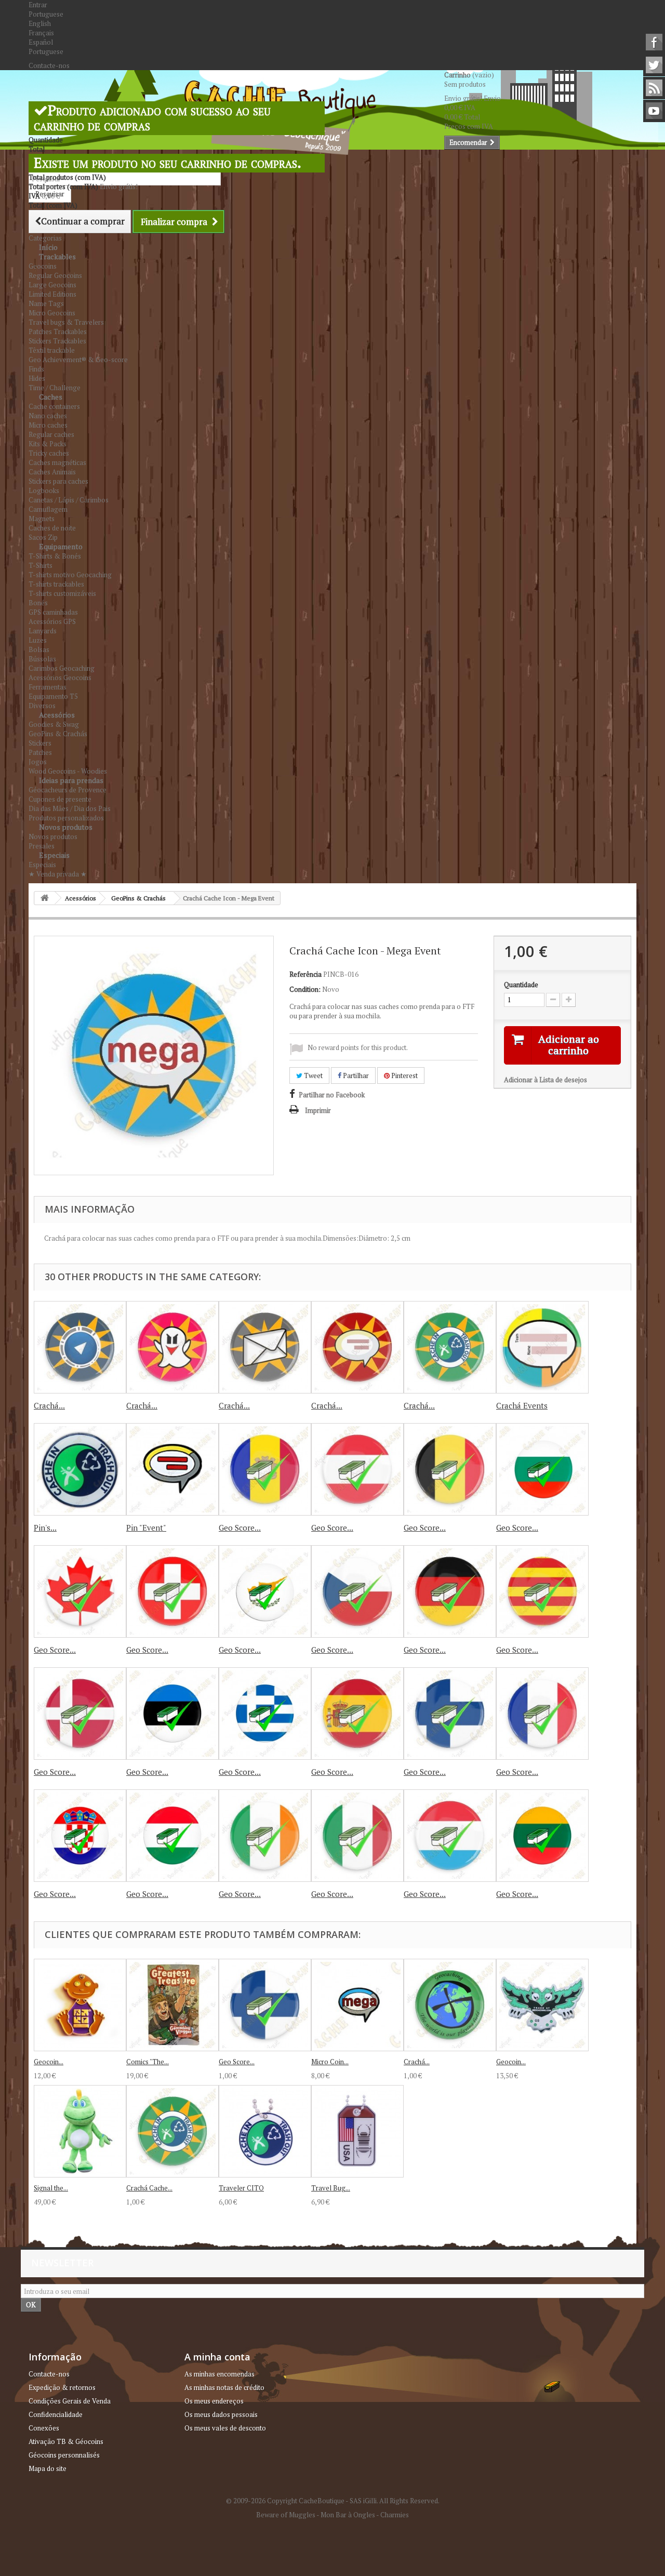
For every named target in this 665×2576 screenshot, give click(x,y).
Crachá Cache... (149, 2188)
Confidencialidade (56, 2414)
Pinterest (404, 1075)
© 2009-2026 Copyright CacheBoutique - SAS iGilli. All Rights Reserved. (333, 2501)
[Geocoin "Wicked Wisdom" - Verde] (542, 2005)
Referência (305, 974)
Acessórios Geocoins (60, 678)
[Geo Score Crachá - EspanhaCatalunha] (542, 1591)
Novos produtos (66, 827)
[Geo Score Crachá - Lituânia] (542, 1836)
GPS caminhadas (53, 612)
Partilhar (355, 1075)
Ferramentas (48, 687)
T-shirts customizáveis (62, 593)
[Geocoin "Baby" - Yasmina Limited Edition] (80, 2005)
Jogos (38, 762)
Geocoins (43, 266)
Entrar (38, 5)
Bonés (38, 603)
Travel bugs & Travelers (66, 322)
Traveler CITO (241, 2188)
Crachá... (49, 1405)
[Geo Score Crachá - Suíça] (172, 1591)
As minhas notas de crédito (224, 2387)
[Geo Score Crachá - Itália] (357, 1836)
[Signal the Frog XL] (80, 2131)
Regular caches (51, 434)
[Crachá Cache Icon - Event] (357, 1347)
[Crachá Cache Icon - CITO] (450, 1347)
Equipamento (61, 546)
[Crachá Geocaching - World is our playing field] (450, 2005)
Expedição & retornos (62, 2387)
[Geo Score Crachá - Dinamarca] (80, 1714)
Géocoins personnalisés (64, 2455)
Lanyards (43, 631)
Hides (37, 378)
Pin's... (45, 1528)
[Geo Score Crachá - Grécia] (265, 1714)
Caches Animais (52, 472)
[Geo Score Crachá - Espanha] (357, 1714)
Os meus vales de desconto (225, 2428)
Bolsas (39, 649)
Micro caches (48, 425)
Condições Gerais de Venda (70, 2401)
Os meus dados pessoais (221, 2414)
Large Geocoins (52, 285)
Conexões (44, 2428)
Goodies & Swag (54, 724)
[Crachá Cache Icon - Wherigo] (80, 1347)
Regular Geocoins (55, 275)
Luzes (38, 640)
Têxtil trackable (52, 350)
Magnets (42, 519)
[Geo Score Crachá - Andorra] (265, 1469)
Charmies (395, 2515)
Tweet (312, 1075)
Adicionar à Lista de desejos (546, 1080)
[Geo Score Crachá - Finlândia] (450, 1714)
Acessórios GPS (52, 621)
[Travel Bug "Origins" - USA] (357, 2131)
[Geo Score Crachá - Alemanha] (450, 1591)
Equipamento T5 (53, 696)
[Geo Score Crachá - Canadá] (80, 1591)
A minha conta (217, 2357)
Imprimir (318, 1110)
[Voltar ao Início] (45, 898)
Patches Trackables (58, 331)
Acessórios (57, 715)
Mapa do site (48, 2468)
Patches (40, 752)
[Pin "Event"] (172, 1469)
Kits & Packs (48, 444)
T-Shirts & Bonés (55, 556)
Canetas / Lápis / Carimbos (69, 500)
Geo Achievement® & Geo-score (78, 360)
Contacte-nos (49, 65)
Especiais (54, 855)
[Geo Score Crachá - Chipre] (265, 1591)
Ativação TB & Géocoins (66, 2441)
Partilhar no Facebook (332, 1095)
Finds (36, 369)
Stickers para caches (58, 481)
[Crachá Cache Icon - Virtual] (172, 1347)
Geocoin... (49, 2062)
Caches (51, 397)
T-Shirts (41, 565)
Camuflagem (48, 509)
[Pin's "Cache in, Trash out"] (80, 1469)
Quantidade (521, 985)
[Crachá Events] (542, 1347)
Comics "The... (148, 2062)
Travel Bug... (331, 2188)
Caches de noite (52, 528)
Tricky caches (49, 453)
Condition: (305, 989)
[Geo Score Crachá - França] (542, 1714)
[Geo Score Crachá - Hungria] (80, 1836)
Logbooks (44, 490)
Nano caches (48, 416)
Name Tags (46, 303)
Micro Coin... (330, 2062)
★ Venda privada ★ (58, 874)
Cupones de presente (60, 799)
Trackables (57, 256)
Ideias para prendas (71, 780)
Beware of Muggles (286, 2515)
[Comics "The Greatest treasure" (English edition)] (172, 2005)
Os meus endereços (214, 2401)
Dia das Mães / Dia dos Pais (70, 808)
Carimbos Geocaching (62, 668)
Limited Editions (52, 294)
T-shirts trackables (56, 584)
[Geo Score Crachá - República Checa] (357, 1591)
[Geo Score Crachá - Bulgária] (542, 1469)
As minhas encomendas (220, 2374)
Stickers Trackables (57, 341)
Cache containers (54, 406)
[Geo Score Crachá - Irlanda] (265, 1836)
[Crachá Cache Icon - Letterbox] (265, 1347)
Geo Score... (240, 1528)
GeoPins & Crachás (58, 734)
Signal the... (51, 2188)
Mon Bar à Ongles (348, 2515)
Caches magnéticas (57, 462)
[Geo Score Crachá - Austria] (357, 1469)
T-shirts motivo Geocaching (70, 575)
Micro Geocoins (52, 313)
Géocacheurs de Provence (68, 790)
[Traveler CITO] (265, 2131)
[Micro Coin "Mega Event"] (357, 2005)
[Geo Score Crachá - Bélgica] (450, 1469)
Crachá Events (522, 1405)
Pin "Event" (146, 1528)
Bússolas (42, 659)
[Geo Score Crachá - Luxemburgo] (450, 1836)
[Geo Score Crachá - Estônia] (172, 1714)
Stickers (40, 743)
